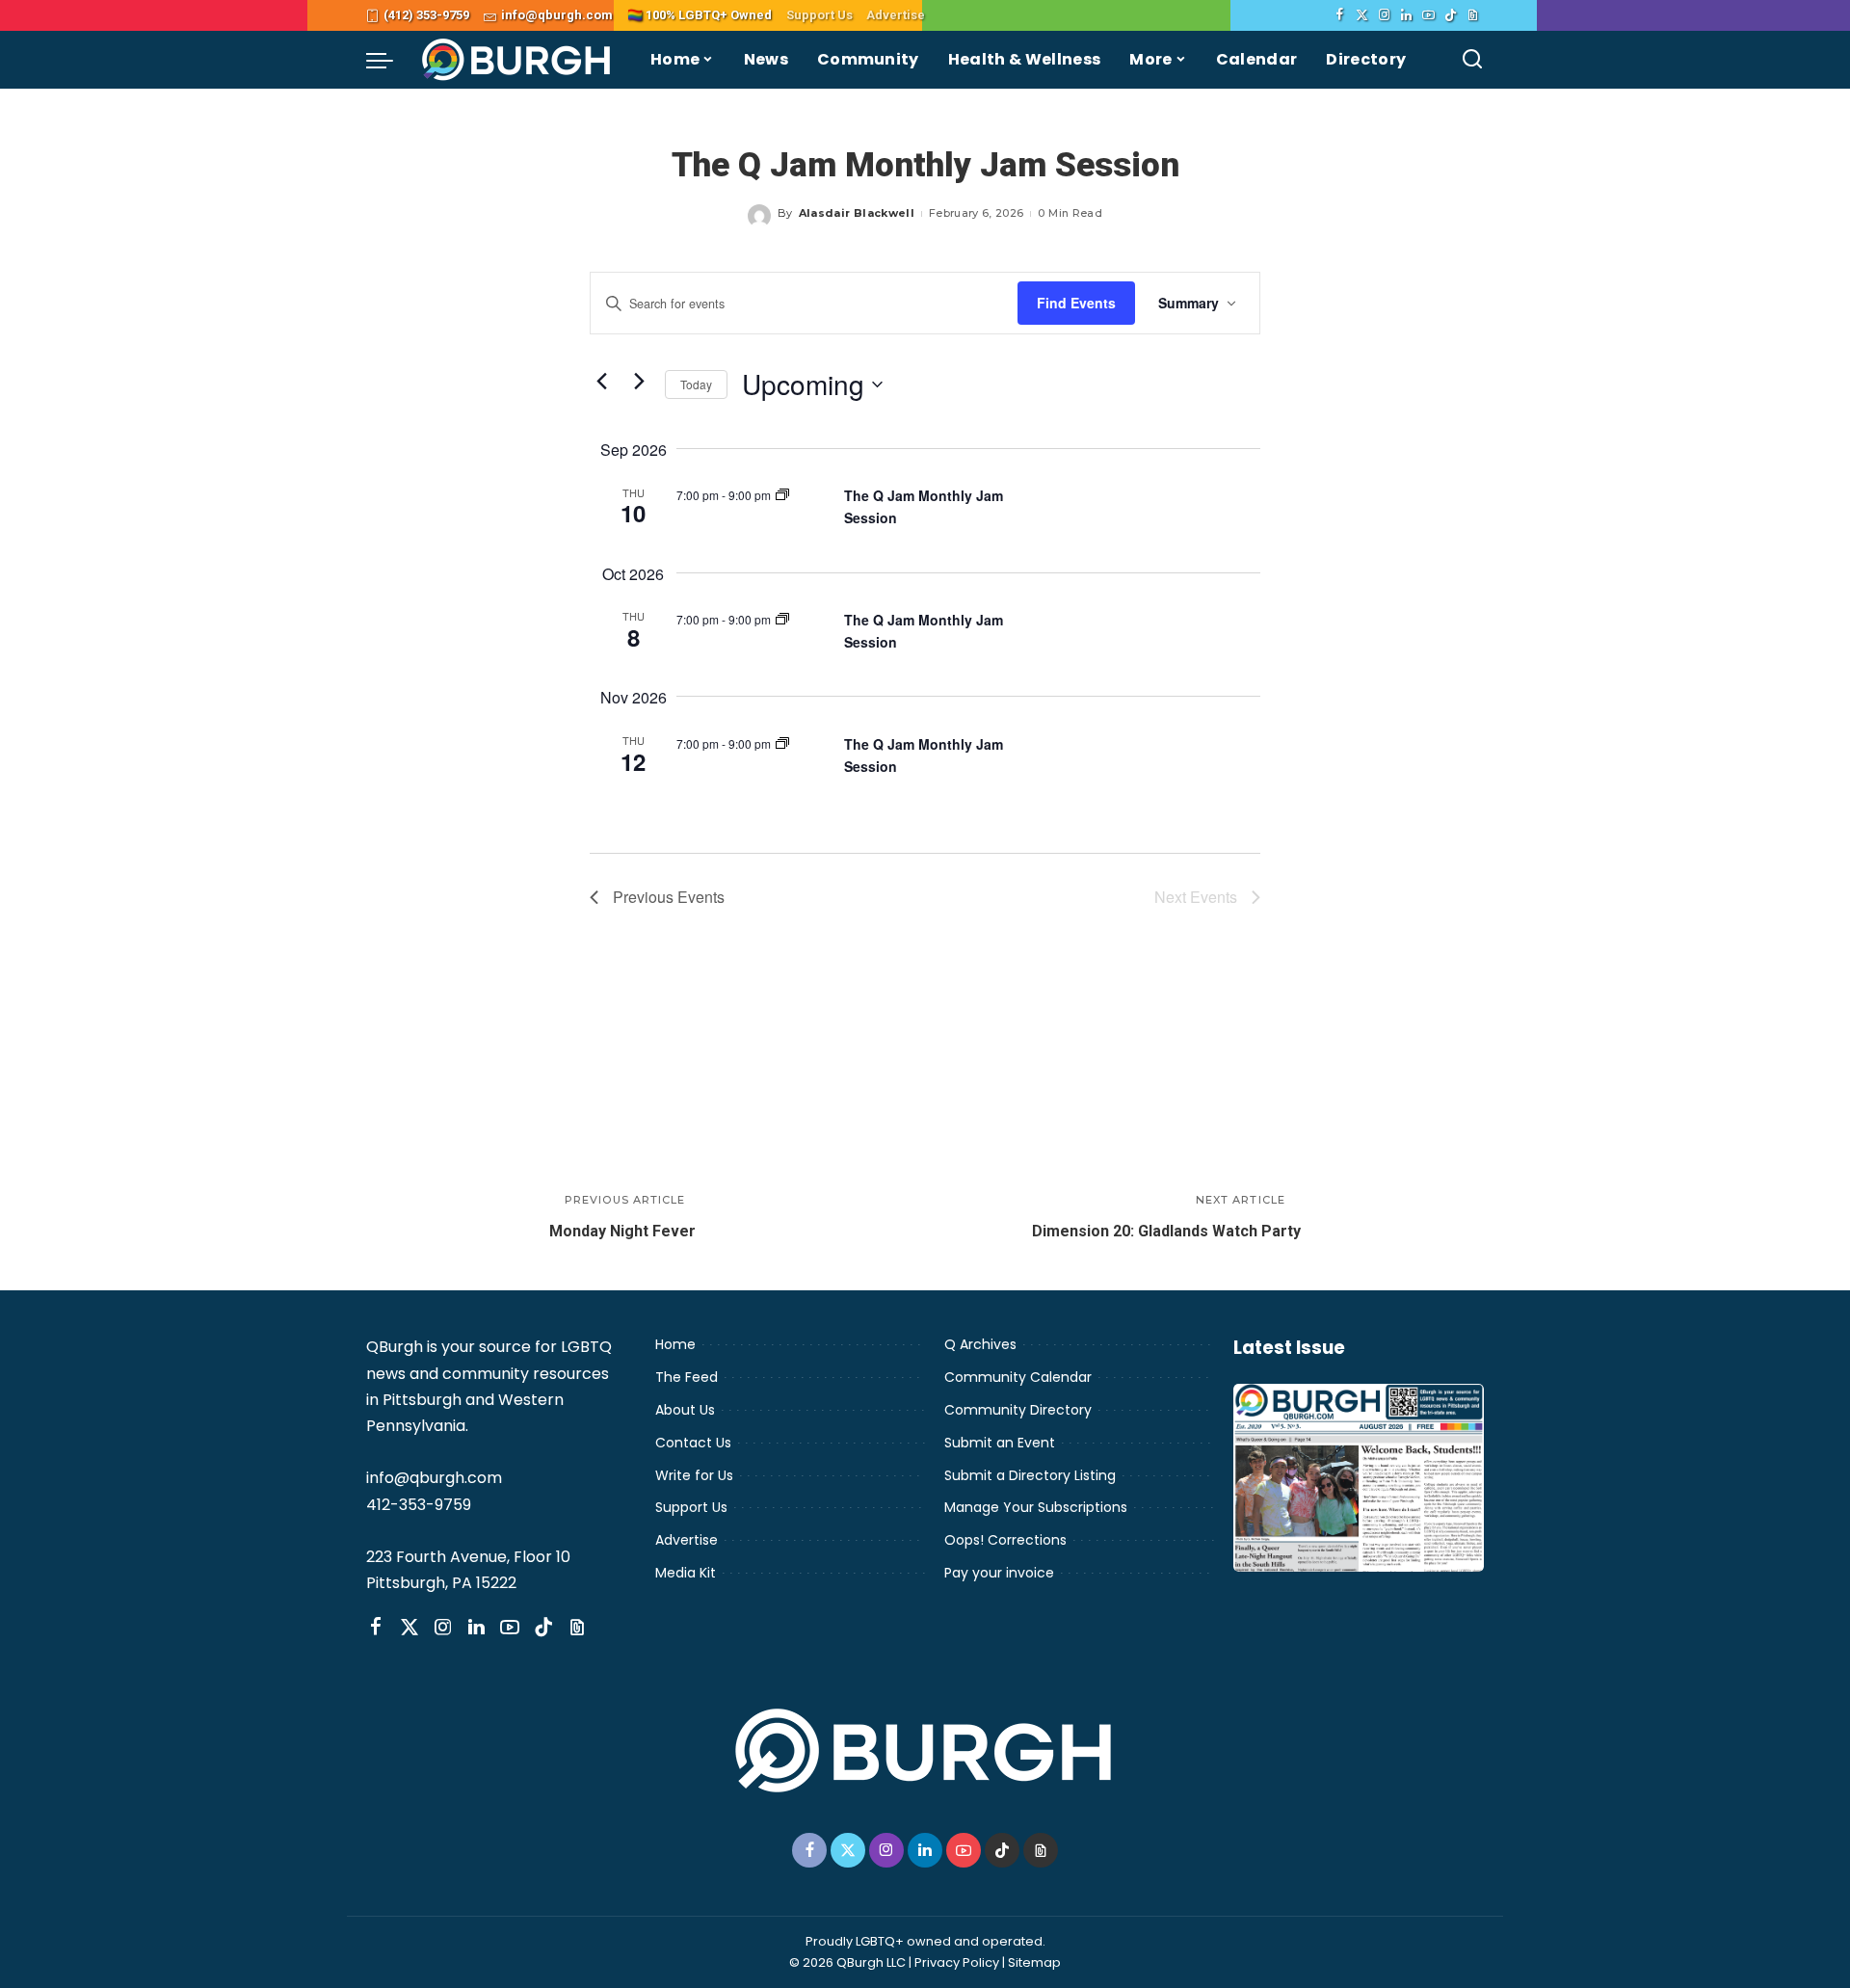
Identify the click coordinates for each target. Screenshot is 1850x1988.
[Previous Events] (601, 381)
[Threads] (1473, 15)
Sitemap (1034, 1962)
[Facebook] (1340, 15)
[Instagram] (1384, 15)
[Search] (1472, 60)
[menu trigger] (389, 60)
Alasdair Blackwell (857, 213)
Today (696, 384)
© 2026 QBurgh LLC (847, 1962)
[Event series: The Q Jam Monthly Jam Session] (782, 495)
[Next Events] (639, 381)
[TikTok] (1451, 15)
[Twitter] (1362, 15)
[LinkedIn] (1406, 15)
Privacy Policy (957, 1962)
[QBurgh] (517, 60)
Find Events (1076, 303)
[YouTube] (1428, 15)
